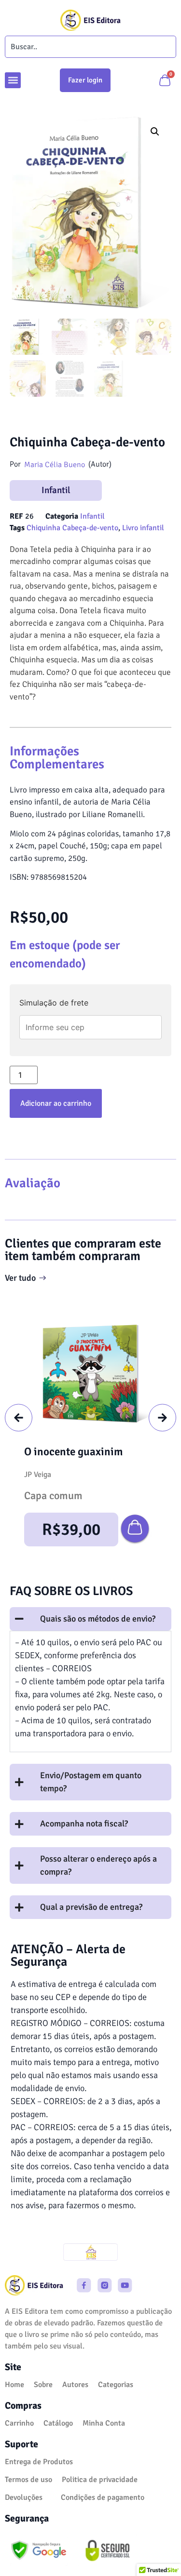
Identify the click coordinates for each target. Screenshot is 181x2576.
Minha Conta (104, 2423)
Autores (75, 2385)
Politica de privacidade (100, 2480)
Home (14, 2385)
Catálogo (58, 2423)
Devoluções (24, 2497)
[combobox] (90, 47)
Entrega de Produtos (39, 2462)
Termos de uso (28, 2480)
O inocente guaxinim (73, 1452)
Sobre (43, 2385)
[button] (13, 80)
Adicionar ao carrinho (56, 1103)
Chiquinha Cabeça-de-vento (72, 528)
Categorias (116, 2385)
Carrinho (19, 2423)
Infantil (56, 490)
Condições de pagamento (103, 2497)
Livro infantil (143, 528)
